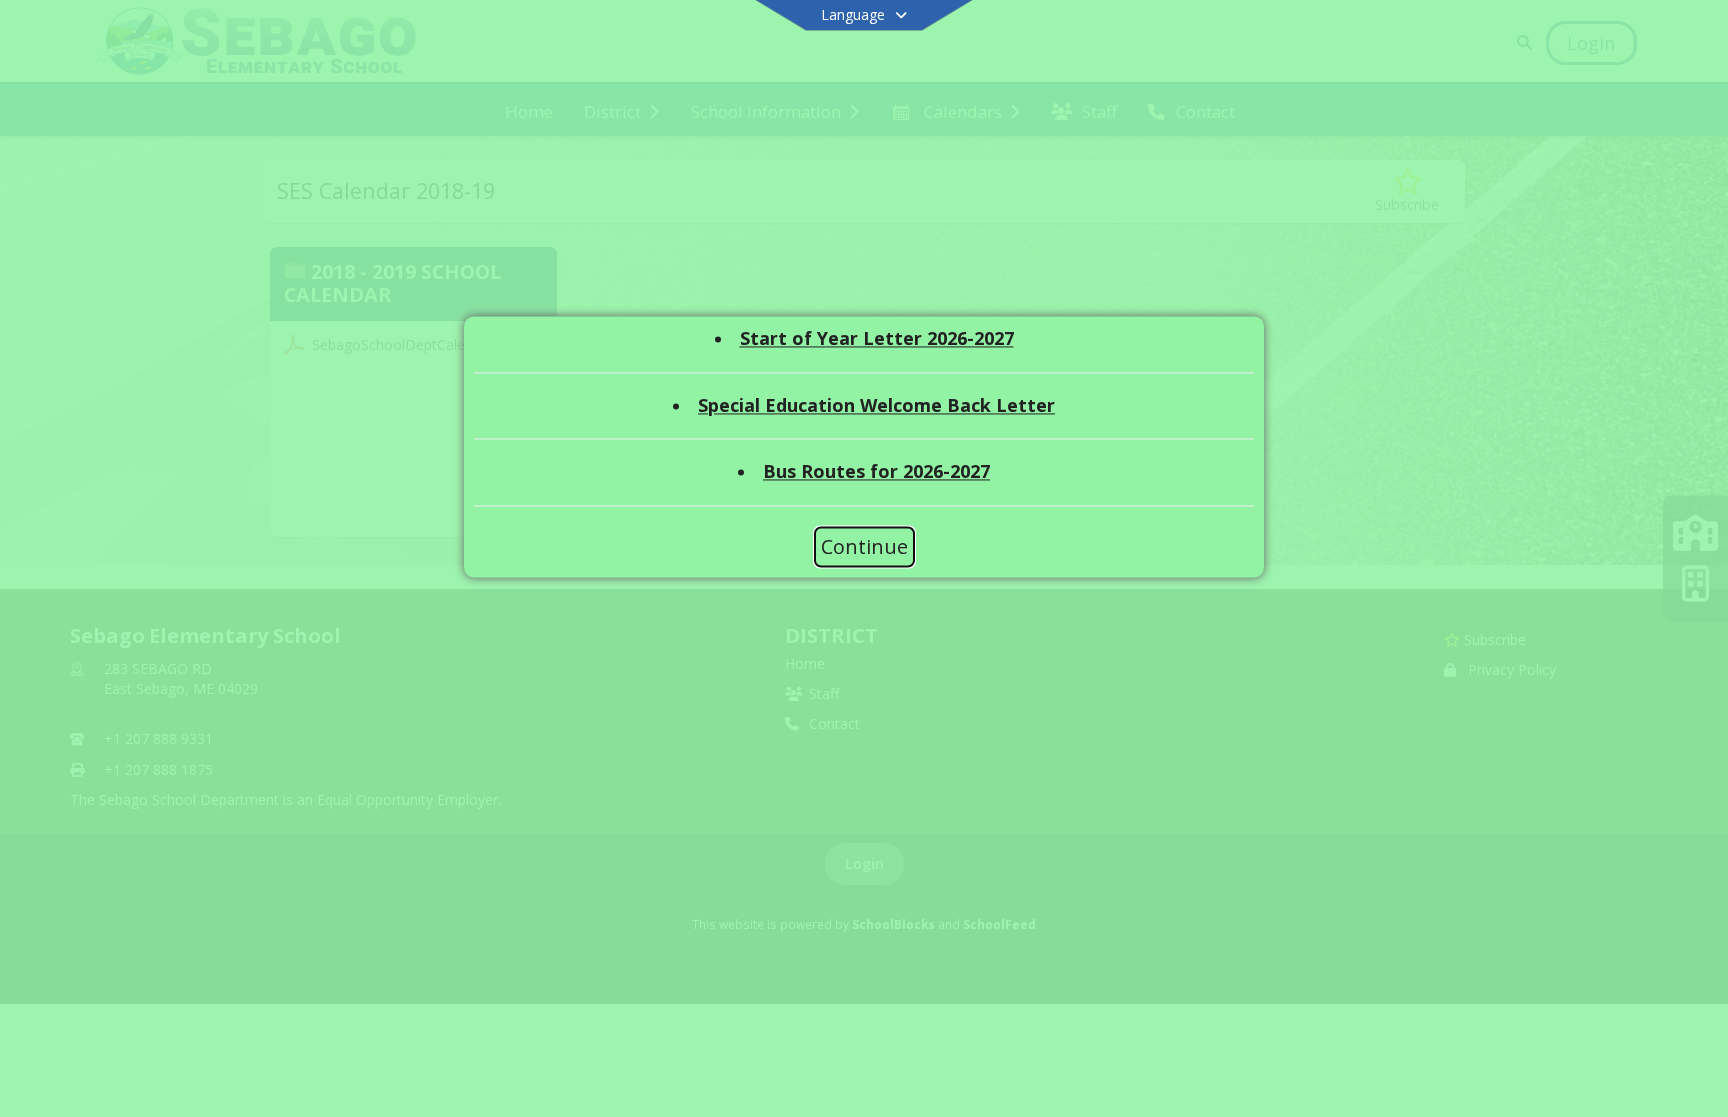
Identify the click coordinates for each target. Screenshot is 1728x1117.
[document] (864, 416)
